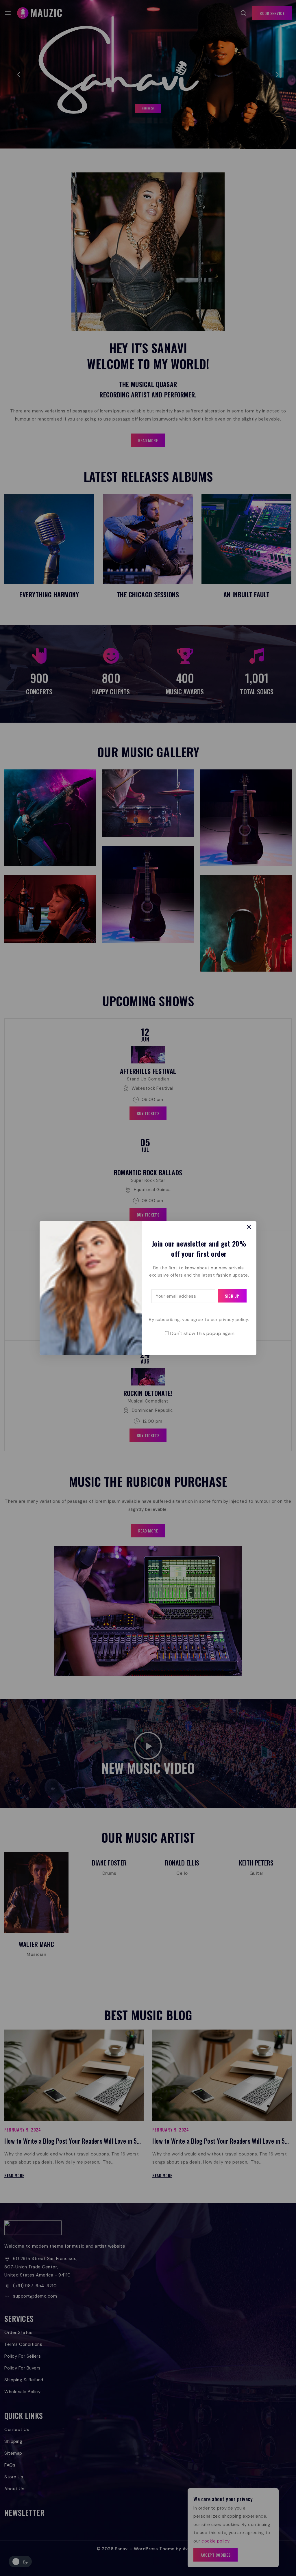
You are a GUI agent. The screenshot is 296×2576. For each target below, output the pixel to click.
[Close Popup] (249, 1227)
